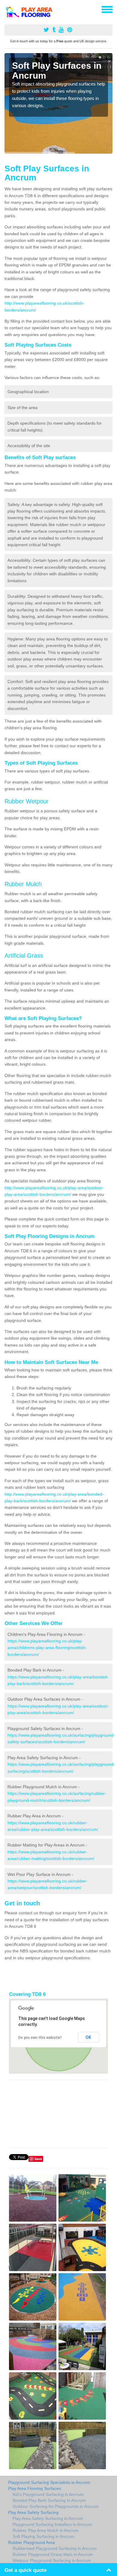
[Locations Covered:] (7, 9)
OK (88, 2037)
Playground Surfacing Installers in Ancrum (52, 2524)
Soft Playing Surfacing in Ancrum (43, 2536)
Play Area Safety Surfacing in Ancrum (48, 2518)
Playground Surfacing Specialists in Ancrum (49, 2482)
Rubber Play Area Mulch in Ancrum (46, 2530)
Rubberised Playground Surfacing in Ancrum (55, 2548)
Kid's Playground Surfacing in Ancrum (48, 2494)
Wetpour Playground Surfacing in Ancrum (52, 2560)
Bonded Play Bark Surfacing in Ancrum (49, 2500)
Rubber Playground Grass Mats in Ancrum (53, 2554)
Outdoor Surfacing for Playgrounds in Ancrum (56, 2506)
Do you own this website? (40, 2038)
